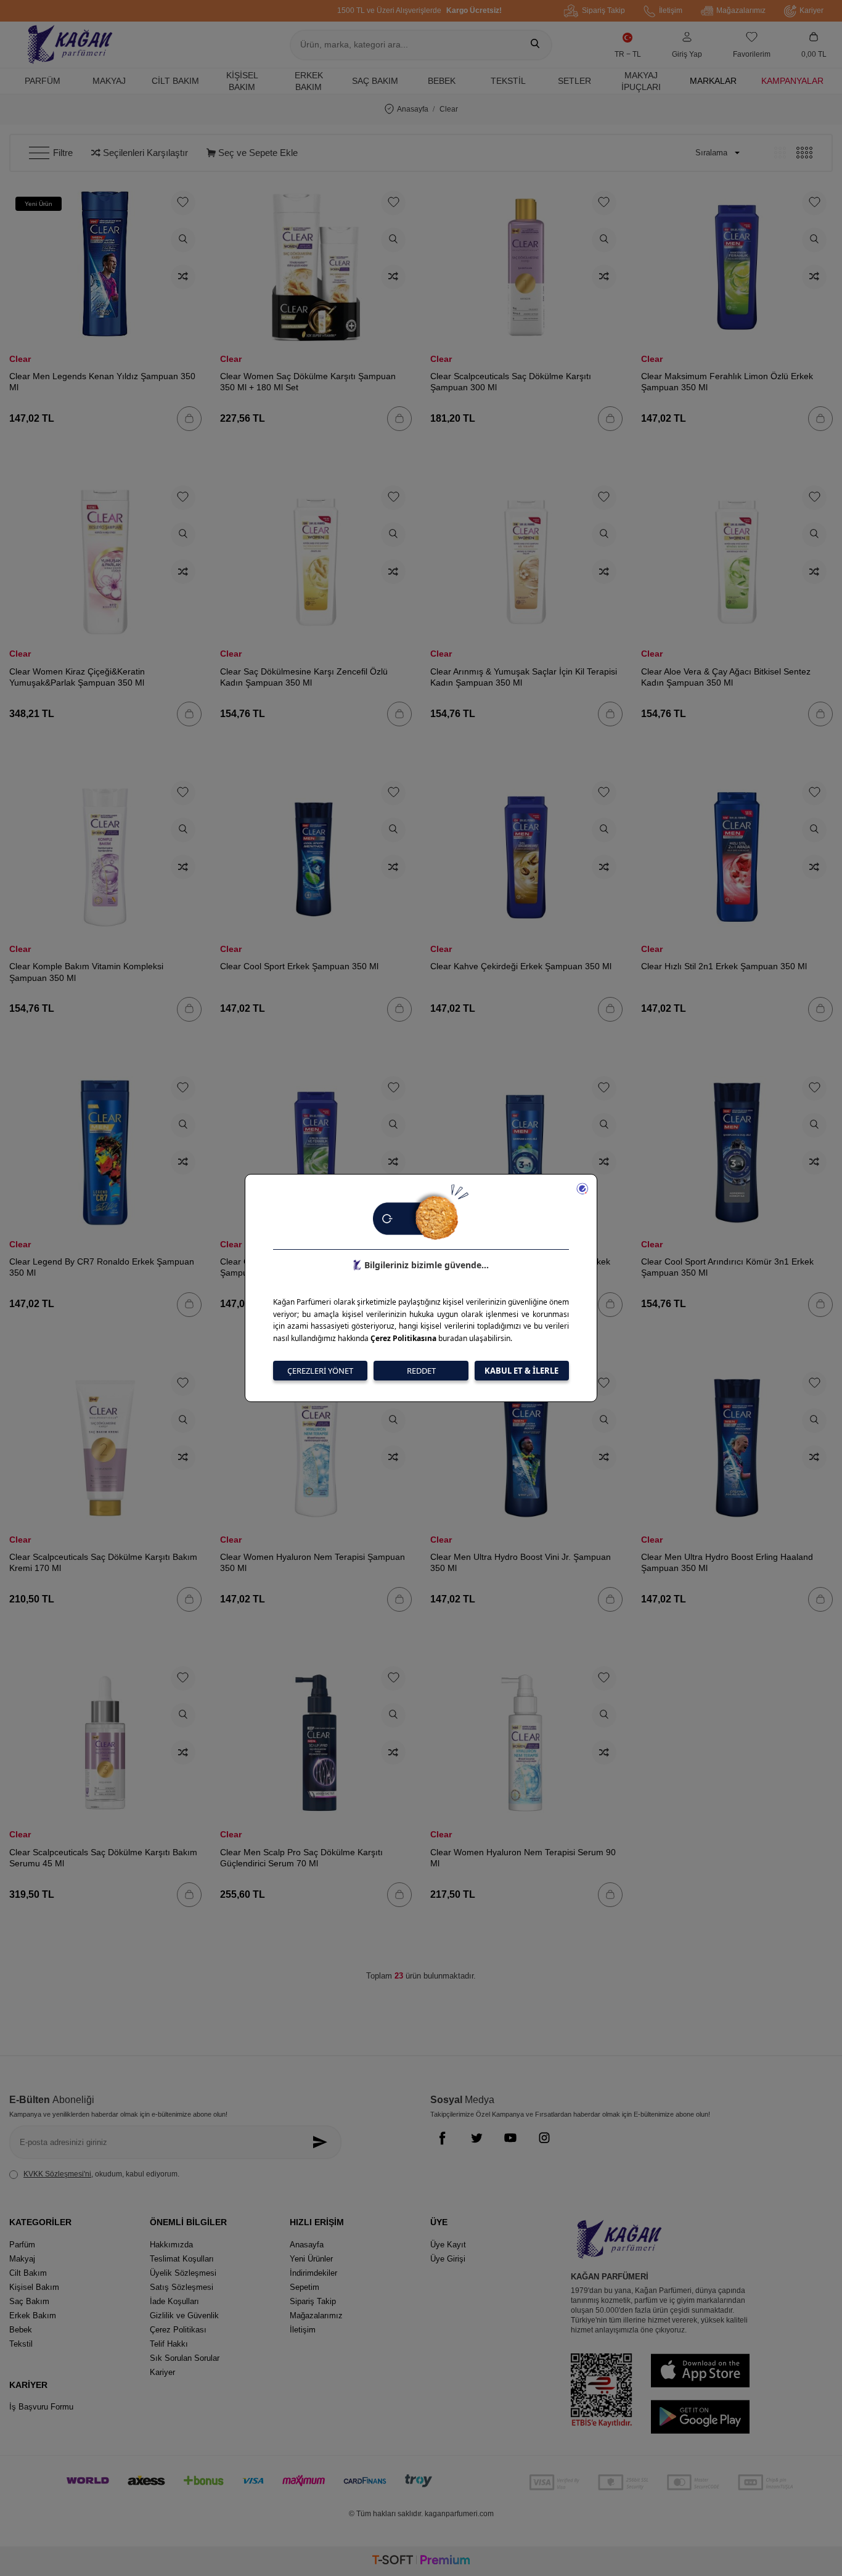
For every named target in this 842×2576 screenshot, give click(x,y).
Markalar (713, 81)
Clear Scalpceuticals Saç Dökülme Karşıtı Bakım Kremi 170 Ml (103, 1562)
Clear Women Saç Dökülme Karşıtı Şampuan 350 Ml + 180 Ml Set (308, 382)
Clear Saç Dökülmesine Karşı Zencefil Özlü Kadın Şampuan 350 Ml (304, 677)
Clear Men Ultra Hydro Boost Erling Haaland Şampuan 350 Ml (727, 1562)
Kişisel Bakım (242, 81)
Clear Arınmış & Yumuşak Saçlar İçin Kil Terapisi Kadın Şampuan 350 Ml (524, 677)
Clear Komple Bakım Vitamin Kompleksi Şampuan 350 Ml (86, 972)
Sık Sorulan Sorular (185, 2358)
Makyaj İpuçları (641, 81)
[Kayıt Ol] (323, 2142)
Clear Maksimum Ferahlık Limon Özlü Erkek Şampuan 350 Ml (727, 382)
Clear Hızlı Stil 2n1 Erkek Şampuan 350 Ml (724, 966)
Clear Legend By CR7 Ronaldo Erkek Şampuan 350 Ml (102, 1267)
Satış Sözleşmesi (182, 2287)
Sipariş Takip (603, 10)
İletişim (671, 10)
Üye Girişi (448, 2259)
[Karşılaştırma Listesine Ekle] (183, 277)
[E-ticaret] (421, 2562)
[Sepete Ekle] (189, 419)
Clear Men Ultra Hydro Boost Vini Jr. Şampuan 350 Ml (521, 1562)
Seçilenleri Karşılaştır (144, 153)
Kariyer (811, 10)
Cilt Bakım (175, 81)
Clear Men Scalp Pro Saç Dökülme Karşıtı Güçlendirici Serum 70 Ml (301, 1858)
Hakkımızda (171, 2245)
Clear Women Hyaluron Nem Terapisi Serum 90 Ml (523, 1858)
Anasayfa (413, 109)
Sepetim (305, 2287)
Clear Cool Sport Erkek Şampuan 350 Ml (299, 966)
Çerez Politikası (178, 2330)
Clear (20, 359)
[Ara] (535, 45)
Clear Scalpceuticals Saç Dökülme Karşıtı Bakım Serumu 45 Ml (103, 1858)
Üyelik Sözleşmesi (183, 2273)
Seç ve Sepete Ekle (257, 153)
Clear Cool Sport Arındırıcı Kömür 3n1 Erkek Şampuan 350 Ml (727, 1267)
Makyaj (109, 81)
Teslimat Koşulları (182, 2259)
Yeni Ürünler (311, 2259)
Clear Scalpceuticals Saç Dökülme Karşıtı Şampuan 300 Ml (511, 382)
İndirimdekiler (313, 2273)
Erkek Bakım (309, 81)
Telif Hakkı (169, 2344)
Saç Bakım (375, 81)
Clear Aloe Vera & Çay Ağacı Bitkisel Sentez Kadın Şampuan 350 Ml (726, 677)
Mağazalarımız (741, 10)
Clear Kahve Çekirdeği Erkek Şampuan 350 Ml (521, 966)
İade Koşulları (174, 2301)
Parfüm (43, 81)
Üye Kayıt (448, 2245)
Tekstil (508, 81)
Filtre (63, 153)
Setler (574, 81)
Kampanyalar (792, 81)
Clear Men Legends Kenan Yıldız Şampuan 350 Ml (102, 382)
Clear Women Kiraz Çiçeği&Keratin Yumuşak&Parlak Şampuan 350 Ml (77, 677)
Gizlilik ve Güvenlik (184, 2316)
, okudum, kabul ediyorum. (101, 2174)
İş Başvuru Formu (41, 2407)
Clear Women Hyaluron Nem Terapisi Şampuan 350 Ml (313, 1562)
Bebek (442, 81)
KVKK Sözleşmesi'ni (57, 2174)
